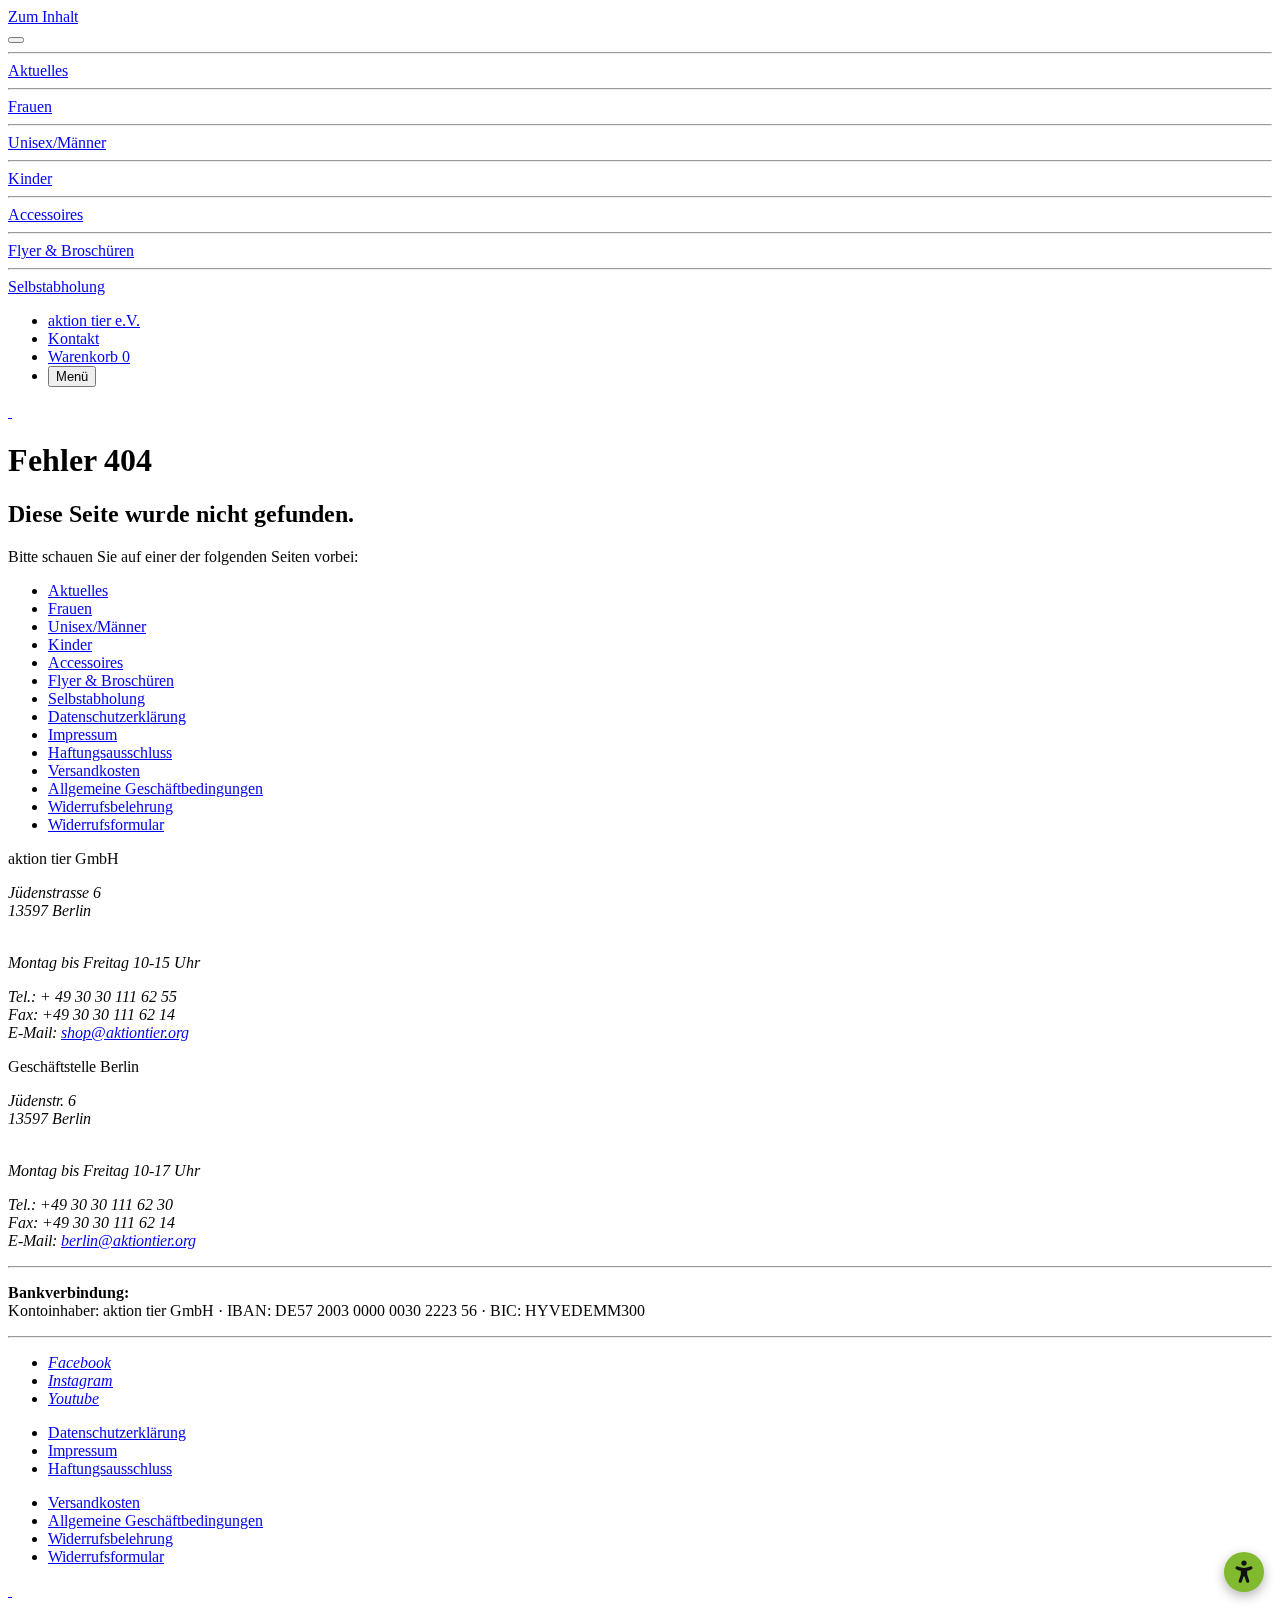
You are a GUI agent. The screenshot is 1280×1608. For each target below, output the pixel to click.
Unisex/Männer (57, 142)
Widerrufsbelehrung (110, 1538)
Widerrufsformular (106, 1556)
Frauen (30, 106)
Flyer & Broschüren (71, 250)
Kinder (30, 178)
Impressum (82, 1450)
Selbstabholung (56, 286)
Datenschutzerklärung (117, 1432)
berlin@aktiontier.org (128, 1240)
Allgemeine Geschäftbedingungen (155, 1520)
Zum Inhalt (43, 16)
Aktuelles (38, 70)
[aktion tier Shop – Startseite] (10, 411)
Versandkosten (94, 1502)
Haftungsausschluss (110, 1468)
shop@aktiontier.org (125, 1032)
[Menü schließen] (16, 40)
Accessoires (45, 214)
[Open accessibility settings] (1244, 1572)
